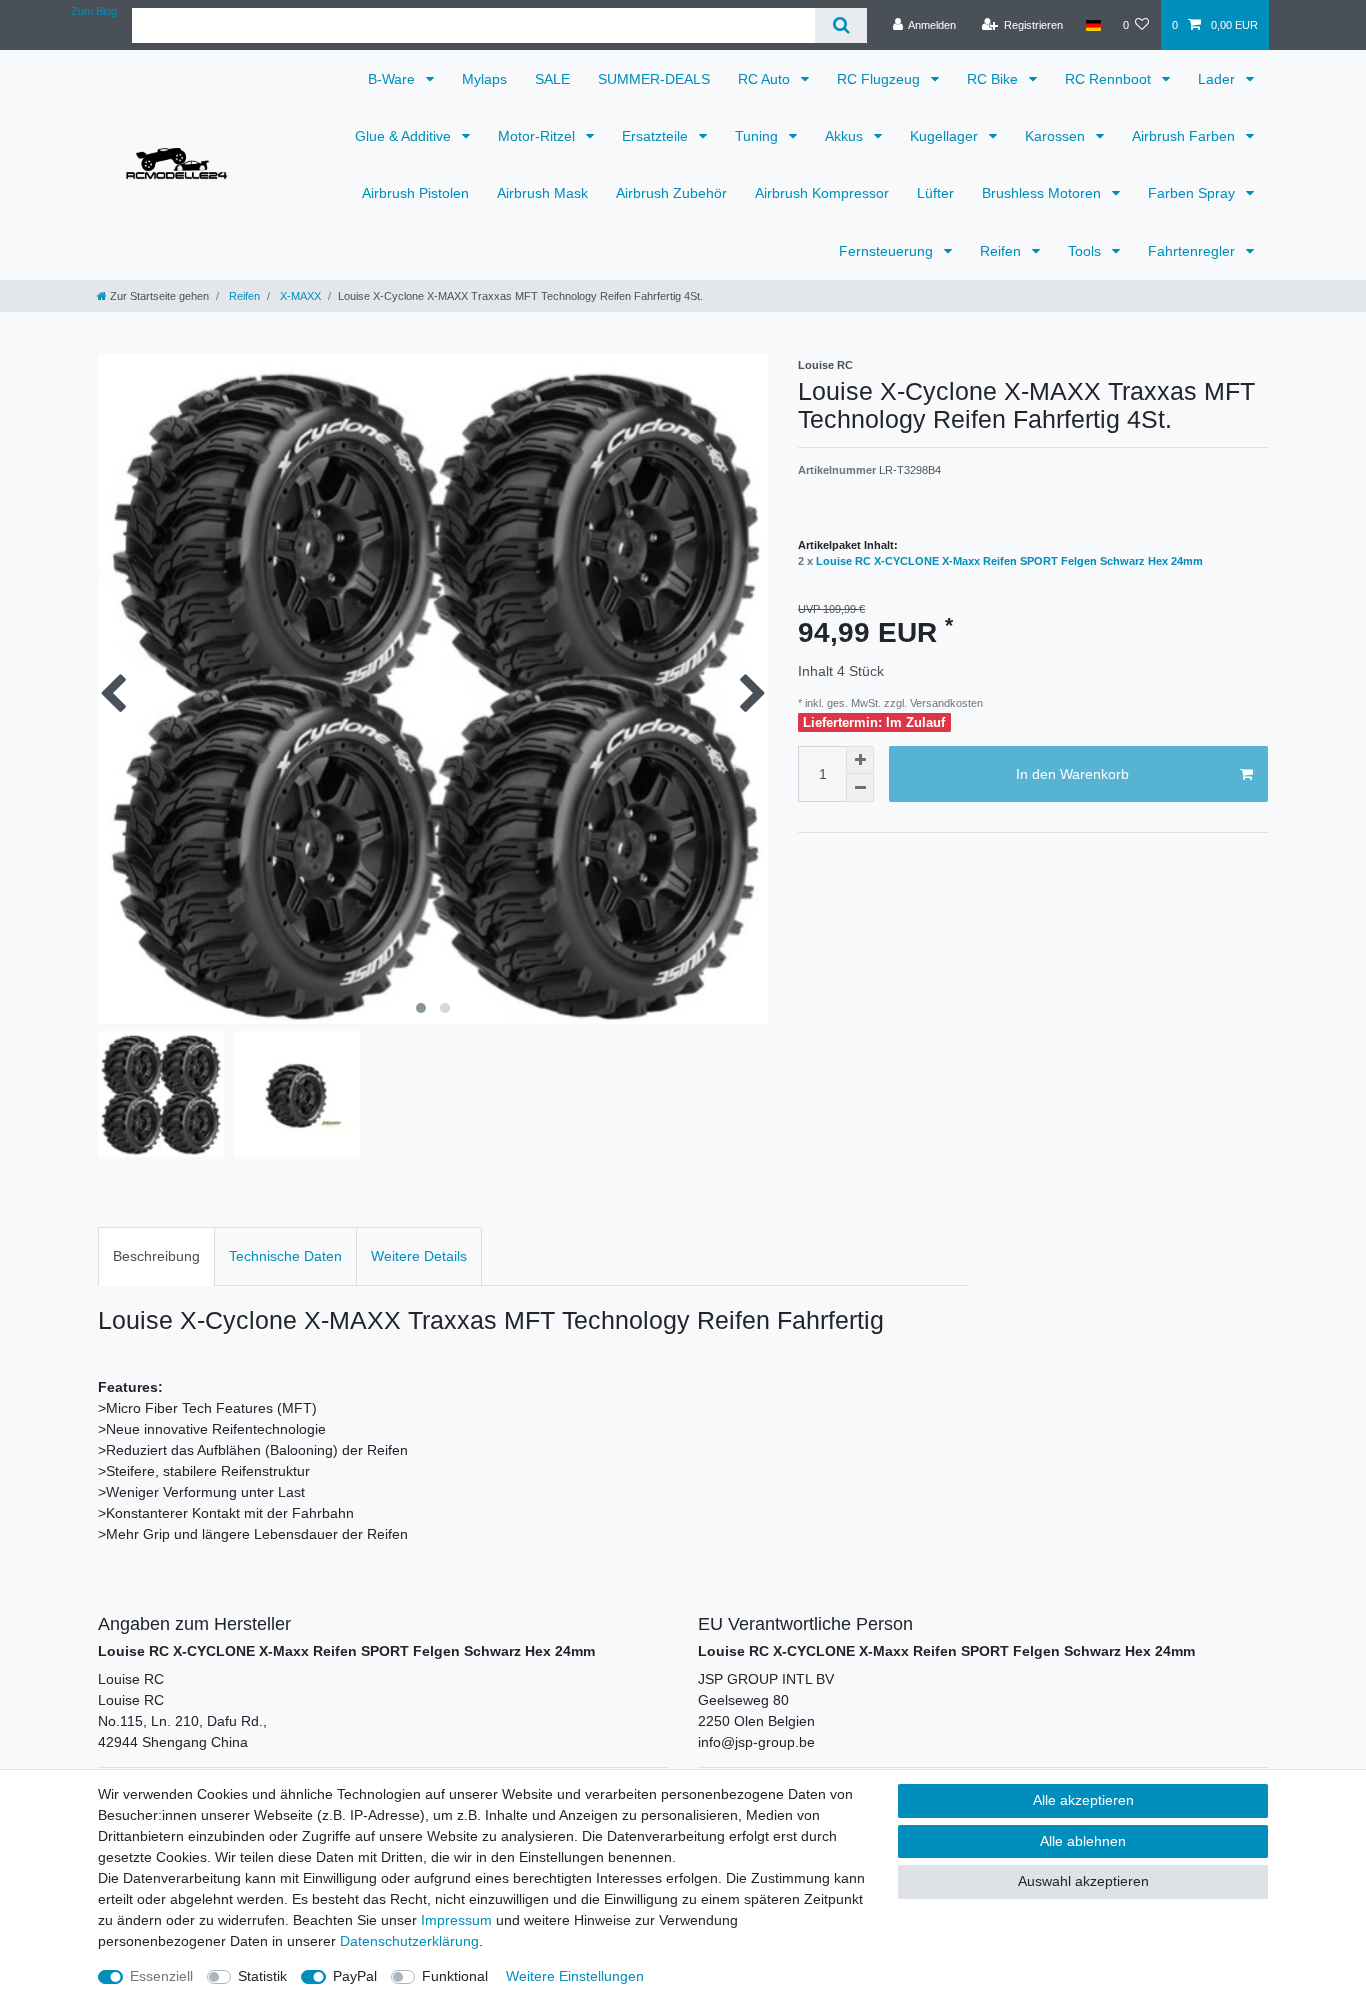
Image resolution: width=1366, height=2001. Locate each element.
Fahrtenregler (1193, 251)
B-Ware (393, 79)
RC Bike (994, 79)
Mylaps (484, 79)
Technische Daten (285, 1256)
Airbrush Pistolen (415, 193)
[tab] (156, 1256)
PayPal (355, 1976)
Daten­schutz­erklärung (409, 1941)
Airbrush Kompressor (822, 193)
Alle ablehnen (1083, 1841)
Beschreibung (156, 1256)
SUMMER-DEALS (654, 79)
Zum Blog (94, 11)
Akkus (846, 136)
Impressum (456, 1920)
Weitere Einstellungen (575, 1976)
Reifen (1002, 251)
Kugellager (946, 136)
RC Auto (766, 79)
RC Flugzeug (880, 79)
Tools (1086, 251)
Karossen (1057, 136)
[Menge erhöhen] (860, 760)
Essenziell (161, 1976)
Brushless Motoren (1043, 193)
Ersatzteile (657, 136)
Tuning (758, 136)
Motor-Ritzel (538, 136)
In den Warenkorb (1072, 774)
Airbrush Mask (542, 193)
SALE (552, 79)
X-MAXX (299, 296)
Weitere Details (419, 1256)
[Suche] (840, 25)
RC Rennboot (1110, 79)
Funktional (455, 1976)
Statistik (262, 1976)
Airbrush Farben (1185, 136)
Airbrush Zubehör (671, 193)
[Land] (1092, 25)
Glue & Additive (405, 136)
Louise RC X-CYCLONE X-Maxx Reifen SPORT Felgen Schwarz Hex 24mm (1009, 561)
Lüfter (935, 193)
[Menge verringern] (860, 788)
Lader (1218, 79)
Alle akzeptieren (1083, 1800)
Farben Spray (1193, 193)
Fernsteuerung (888, 251)
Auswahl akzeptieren (1083, 1881)
